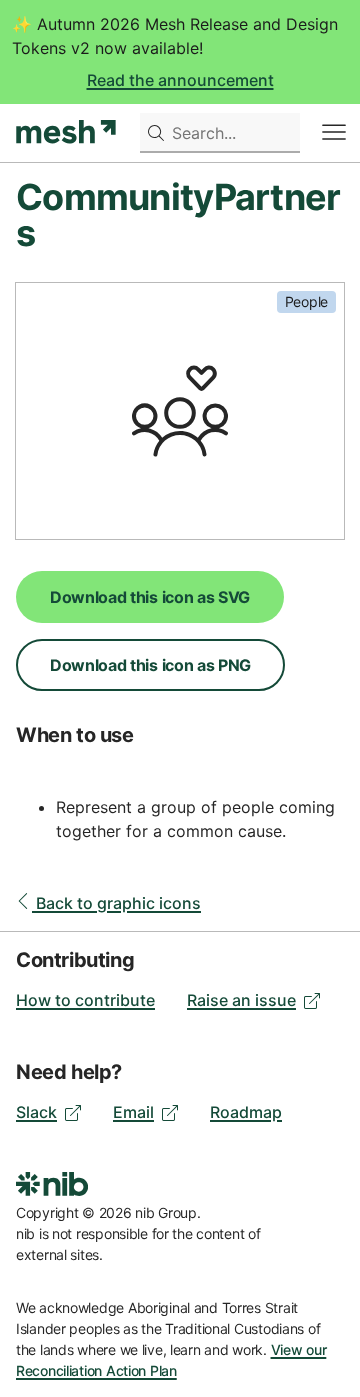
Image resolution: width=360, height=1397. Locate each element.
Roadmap (246, 1112)
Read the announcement (180, 80)
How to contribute (85, 1000)
